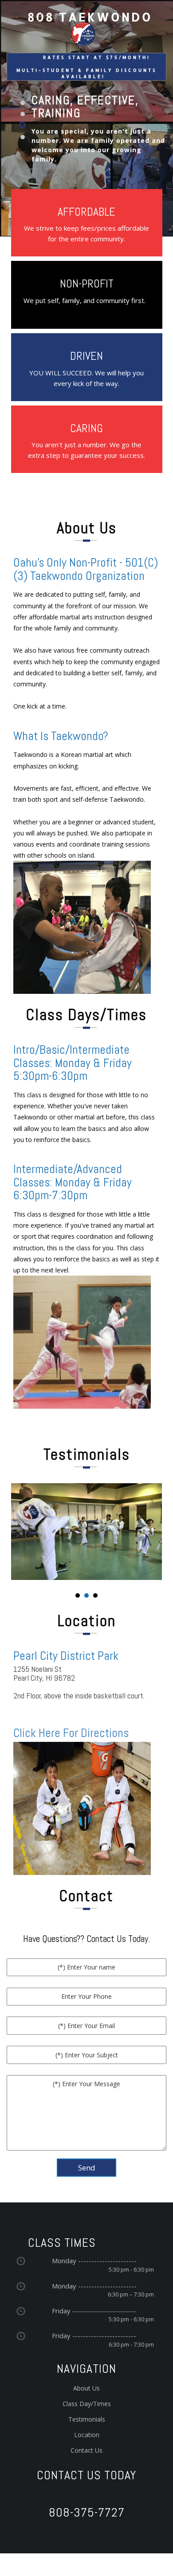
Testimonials (87, 2419)
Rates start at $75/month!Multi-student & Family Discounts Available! (86, 67)
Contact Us (86, 2450)
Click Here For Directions (71, 1733)
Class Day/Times (87, 2404)
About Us (86, 2388)
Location (87, 2435)
